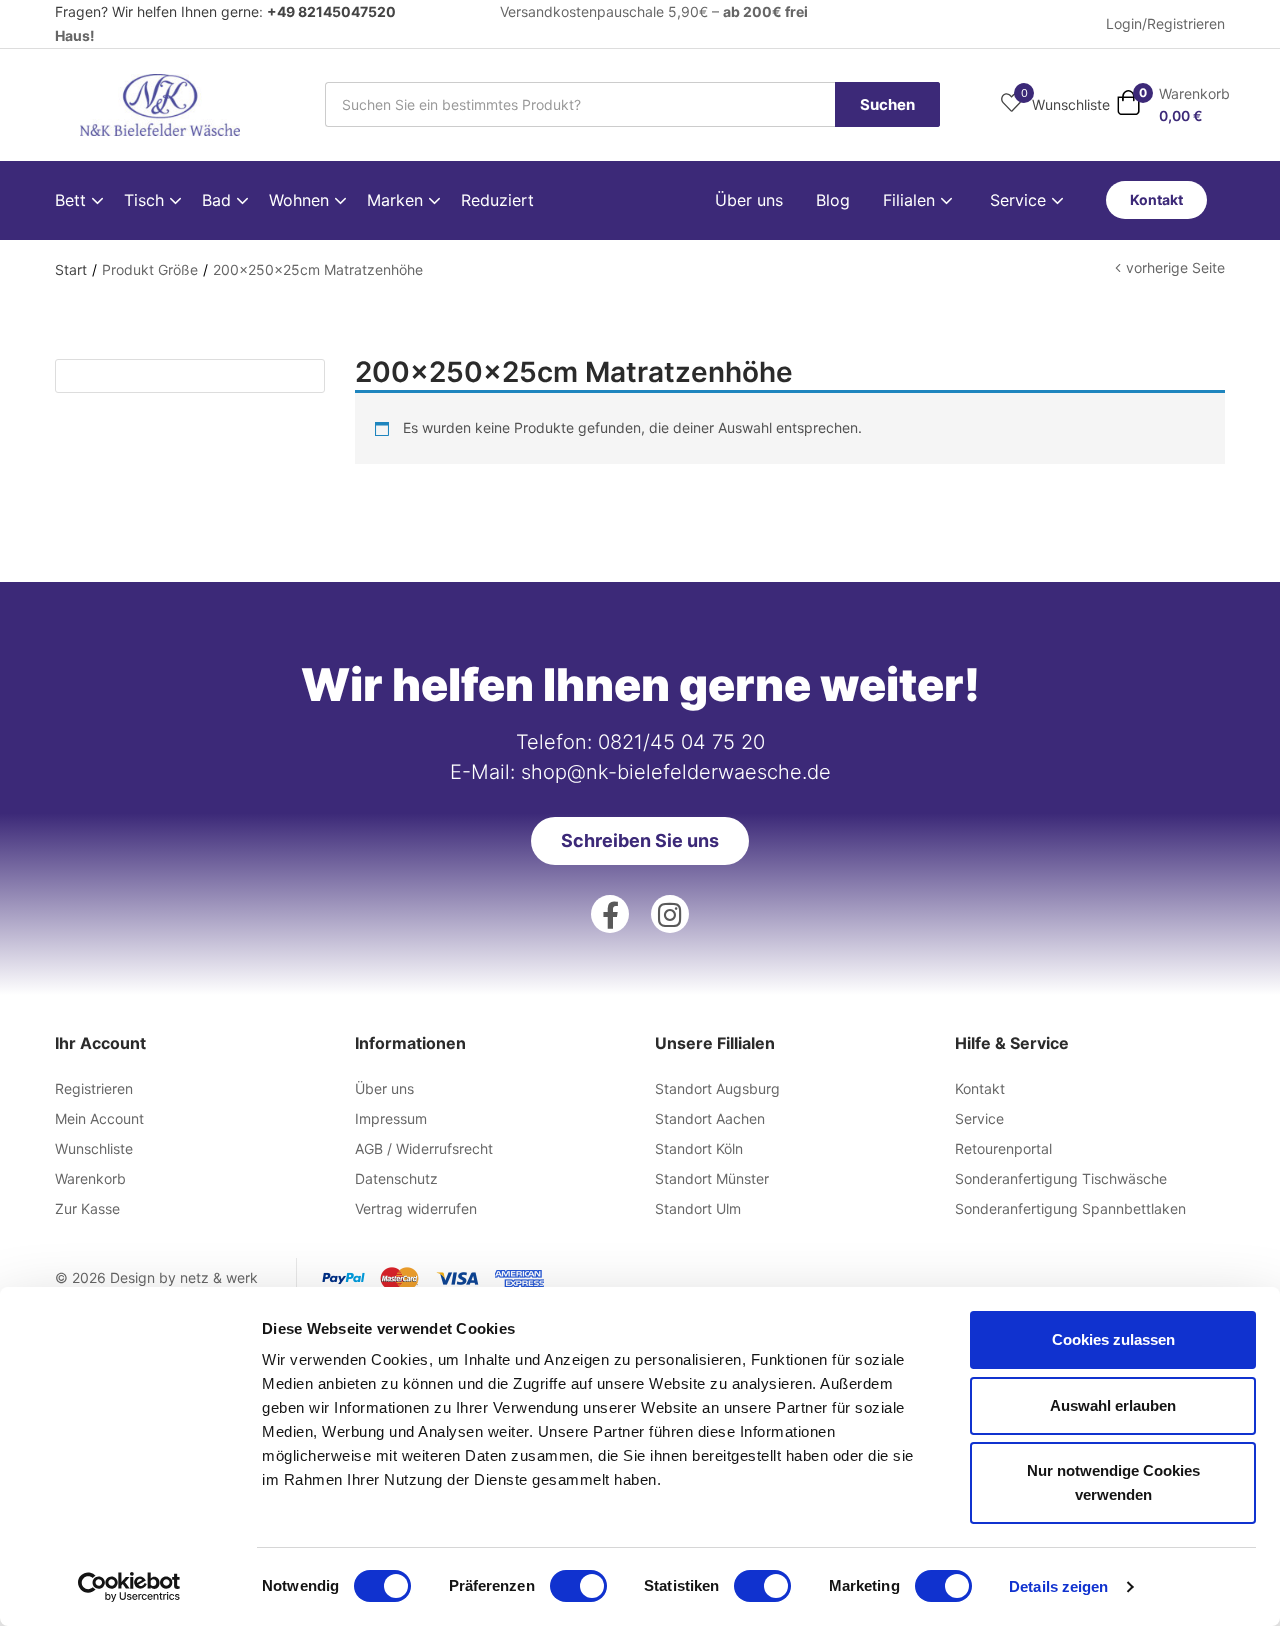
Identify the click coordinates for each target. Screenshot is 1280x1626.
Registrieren (94, 1088)
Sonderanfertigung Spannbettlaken (1070, 1208)
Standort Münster (712, 1178)
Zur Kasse (87, 1208)
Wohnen (301, 200)
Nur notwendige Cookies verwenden (1113, 1482)
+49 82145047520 (331, 11)
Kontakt (980, 1088)
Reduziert (497, 200)
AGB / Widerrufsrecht (424, 1148)
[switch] (578, 1586)
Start (71, 269)
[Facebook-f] (610, 914)
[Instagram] (670, 914)
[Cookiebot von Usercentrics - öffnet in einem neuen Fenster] (129, 1587)
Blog (833, 200)
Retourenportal (1003, 1148)
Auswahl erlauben (1113, 1405)
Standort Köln (699, 1148)
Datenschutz (396, 1178)
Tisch (146, 200)
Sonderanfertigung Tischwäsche (1061, 1178)
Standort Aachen (710, 1118)
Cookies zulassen (1113, 1339)
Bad (219, 200)
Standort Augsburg (717, 1088)
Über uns (749, 200)
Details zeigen (1058, 1586)
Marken (397, 200)
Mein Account (99, 1118)
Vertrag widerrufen (416, 1208)
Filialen (911, 200)
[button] (1173, 104)
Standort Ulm (698, 1208)
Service (1020, 200)
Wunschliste (94, 1148)
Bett (73, 200)
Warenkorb (90, 1178)
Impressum (391, 1118)
